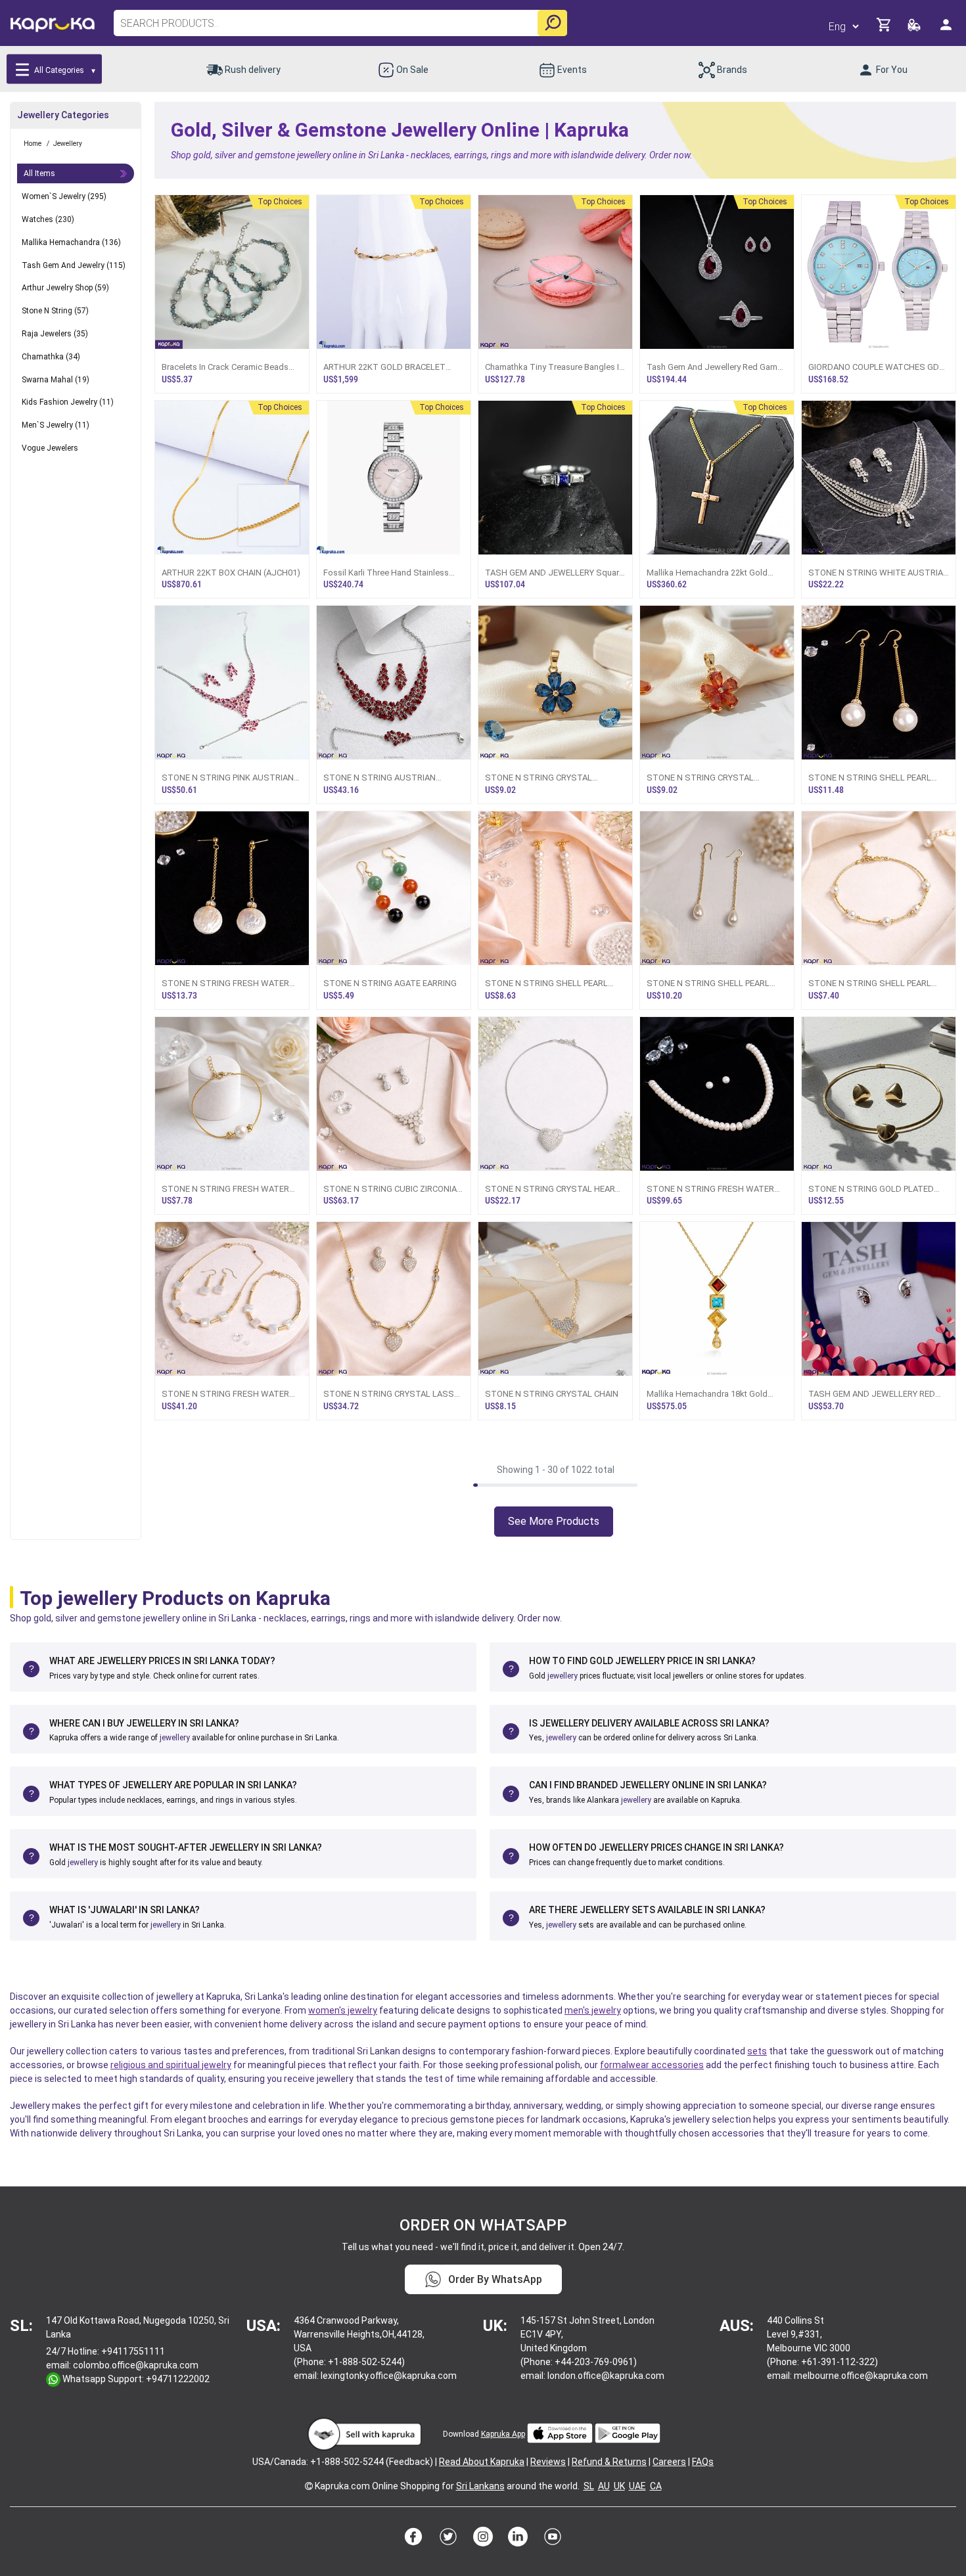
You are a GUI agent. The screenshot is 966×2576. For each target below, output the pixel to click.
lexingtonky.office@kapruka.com (389, 2376)
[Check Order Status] (915, 29)
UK (619, 2486)
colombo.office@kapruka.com (136, 2365)
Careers (669, 2462)
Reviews (548, 2462)
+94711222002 (178, 2379)
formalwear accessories (652, 2065)
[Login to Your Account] (947, 30)
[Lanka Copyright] (309, 2486)
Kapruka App (503, 2434)
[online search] (552, 23)
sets (757, 2051)
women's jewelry (343, 2010)
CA (656, 2486)
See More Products (554, 1521)
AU (604, 2486)
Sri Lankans (480, 2486)
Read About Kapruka (482, 2462)
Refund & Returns (609, 2462)
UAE (637, 2486)
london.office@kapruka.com (606, 2376)
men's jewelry (593, 2010)
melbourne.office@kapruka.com (861, 2376)
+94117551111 (133, 2351)
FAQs (703, 2462)
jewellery (563, 1676)
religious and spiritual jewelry (171, 2065)
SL (589, 2486)
